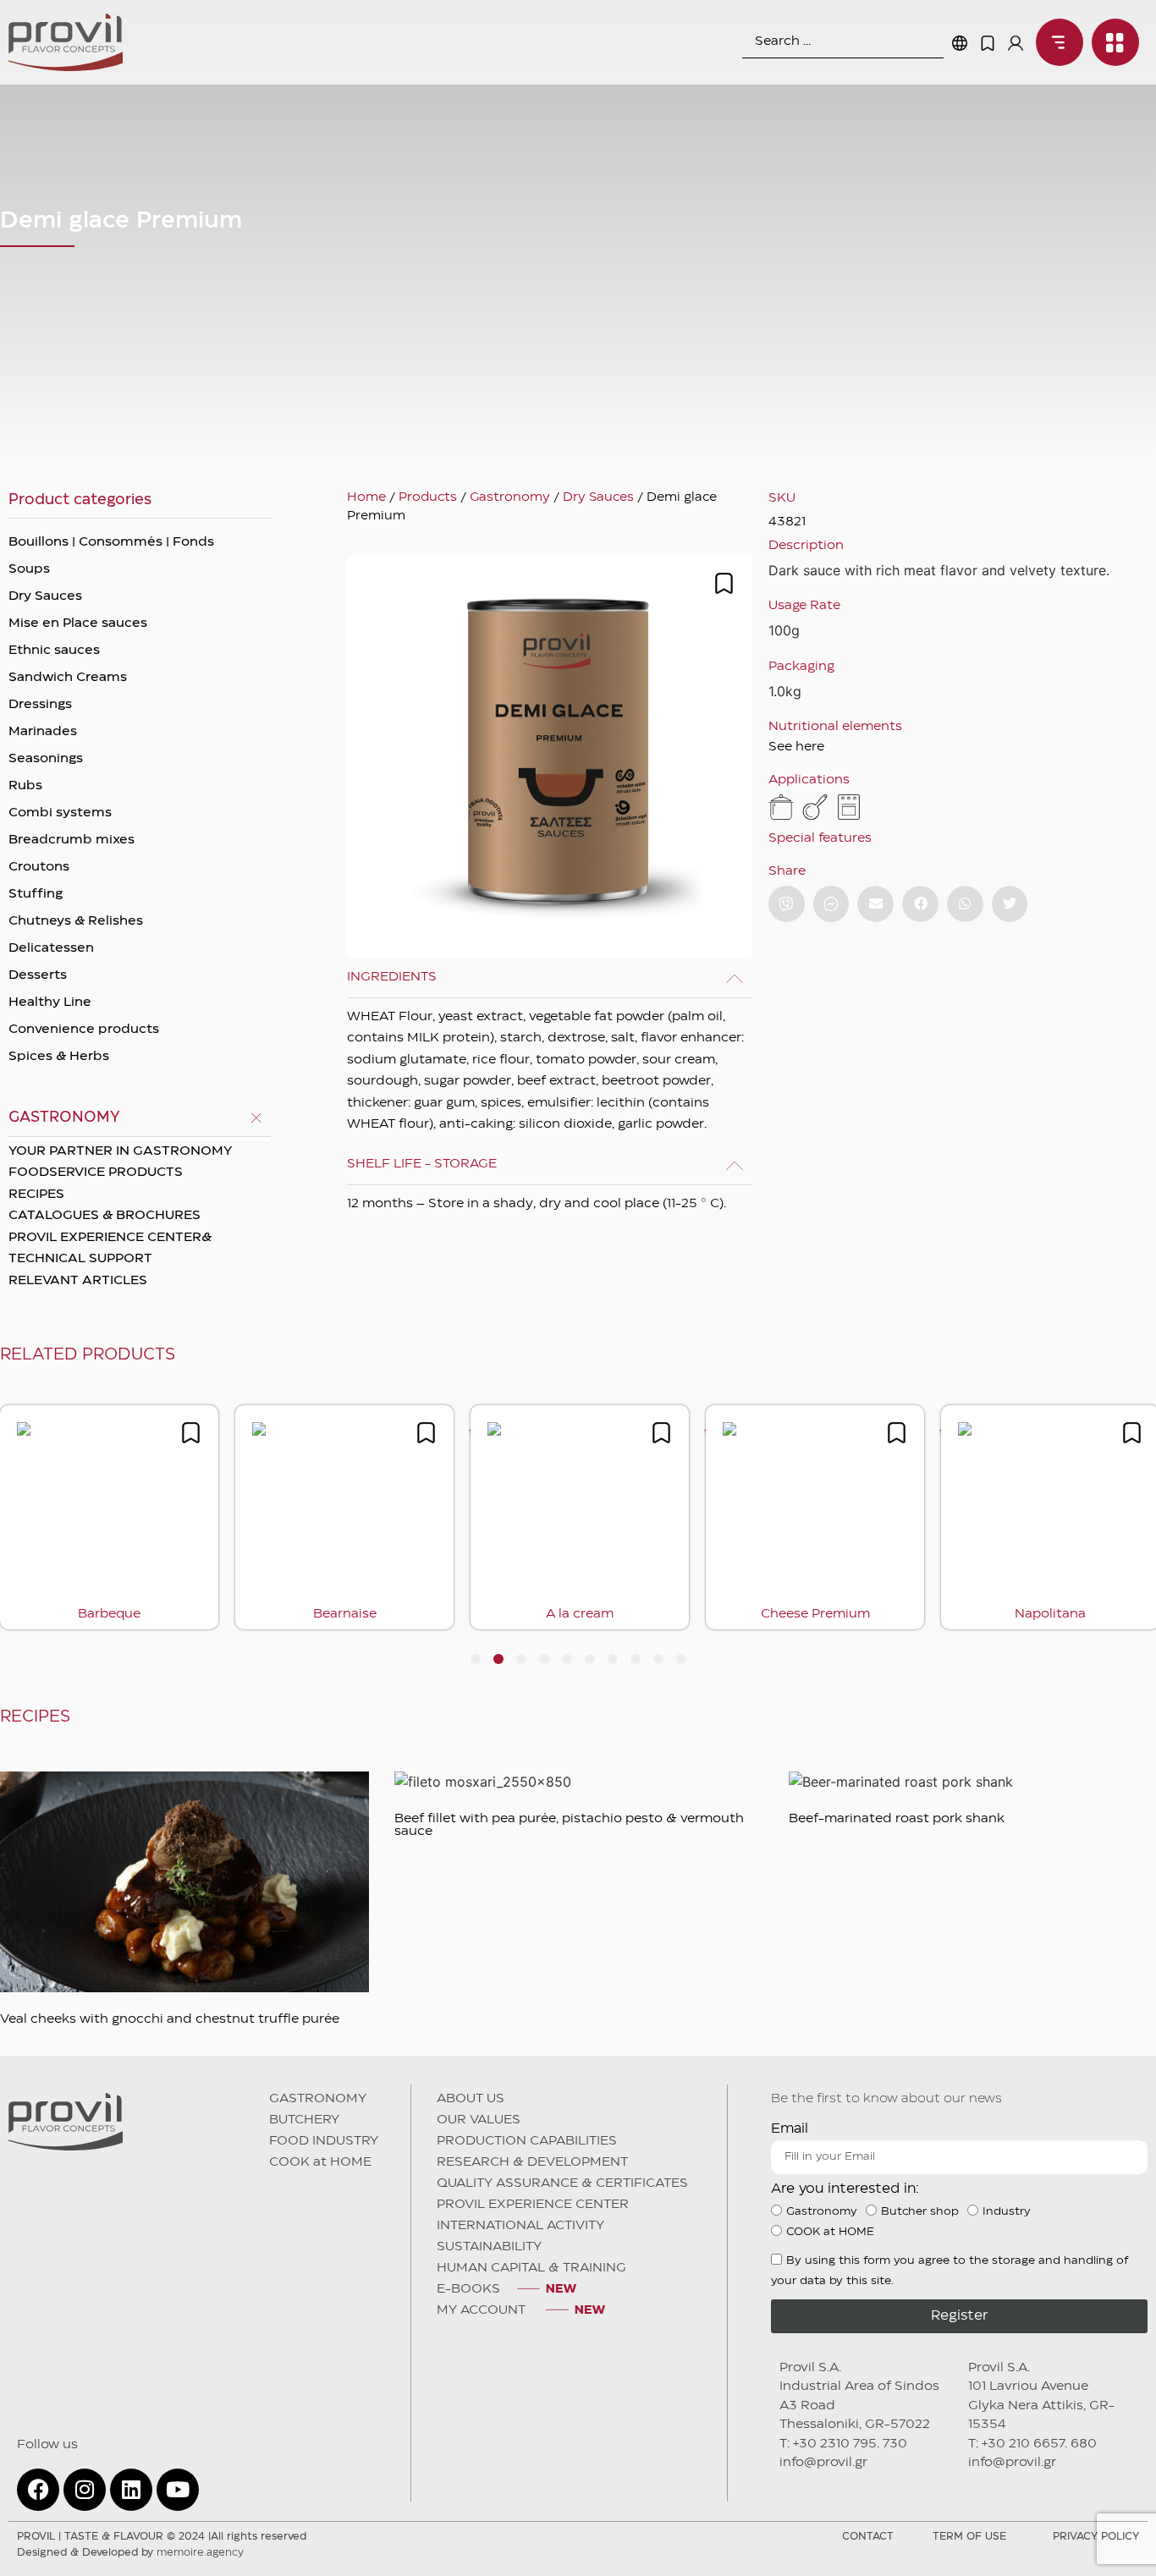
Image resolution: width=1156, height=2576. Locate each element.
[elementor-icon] (988, 43)
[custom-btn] (787, 904)
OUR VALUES (479, 2120)
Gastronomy (510, 497)
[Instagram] (85, 2490)
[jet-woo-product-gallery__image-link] (549, 756)
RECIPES (36, 1195)
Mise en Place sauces (78, 623)
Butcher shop (920, 2211)
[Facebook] (38, 2490)
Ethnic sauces (54, 651)
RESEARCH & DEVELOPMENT (532, 2162)
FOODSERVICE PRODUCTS (96, 1173)
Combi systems (60, 813)
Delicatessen (51, 948)
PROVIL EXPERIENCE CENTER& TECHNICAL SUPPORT (110, 1249)
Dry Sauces (45, 596)
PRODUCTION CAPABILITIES (527, 2141)
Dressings (40, 705)
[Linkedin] (131, 2490)
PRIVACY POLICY (1096, 2537)
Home (366, 497)
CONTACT (868, 2537)
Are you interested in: (845, 2189)
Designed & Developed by (130, 2553)
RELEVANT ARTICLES (78, 1281)
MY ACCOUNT (483, 2310)
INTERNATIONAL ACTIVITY (520, 2226)
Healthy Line (50, 1002)
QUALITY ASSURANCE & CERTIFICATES (562, 2183)
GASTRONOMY (318, 2099)
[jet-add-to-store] (724, 583)
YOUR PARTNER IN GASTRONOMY (120, 1151)
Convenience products (84, 1030)
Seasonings (46, 759)
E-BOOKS (468, 2289)
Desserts (38, 975)
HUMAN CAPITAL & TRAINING (531, 2268)
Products (428, 497)
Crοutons (39, 867)
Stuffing (36, 894)
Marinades (43, 732)
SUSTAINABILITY (489, 2247)
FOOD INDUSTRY (324, 2141)
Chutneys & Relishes (76, 921)
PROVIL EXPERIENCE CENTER (533, 2205)
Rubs (25, 786)
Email (790, 2129)
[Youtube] (178, 2490)
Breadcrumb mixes (72, 840)
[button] (875, 904)
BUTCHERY (304, 2120)
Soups (29, 569)
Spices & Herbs (59, 1057)
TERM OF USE (969, 2537)
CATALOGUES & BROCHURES (105, 1216)
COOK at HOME (320, 2162)
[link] (1055, 42)
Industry (1007, 2211)
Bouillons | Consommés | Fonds (111, 542)
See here (796, 747)
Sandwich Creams (68, 678)
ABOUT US (471, 2099)
